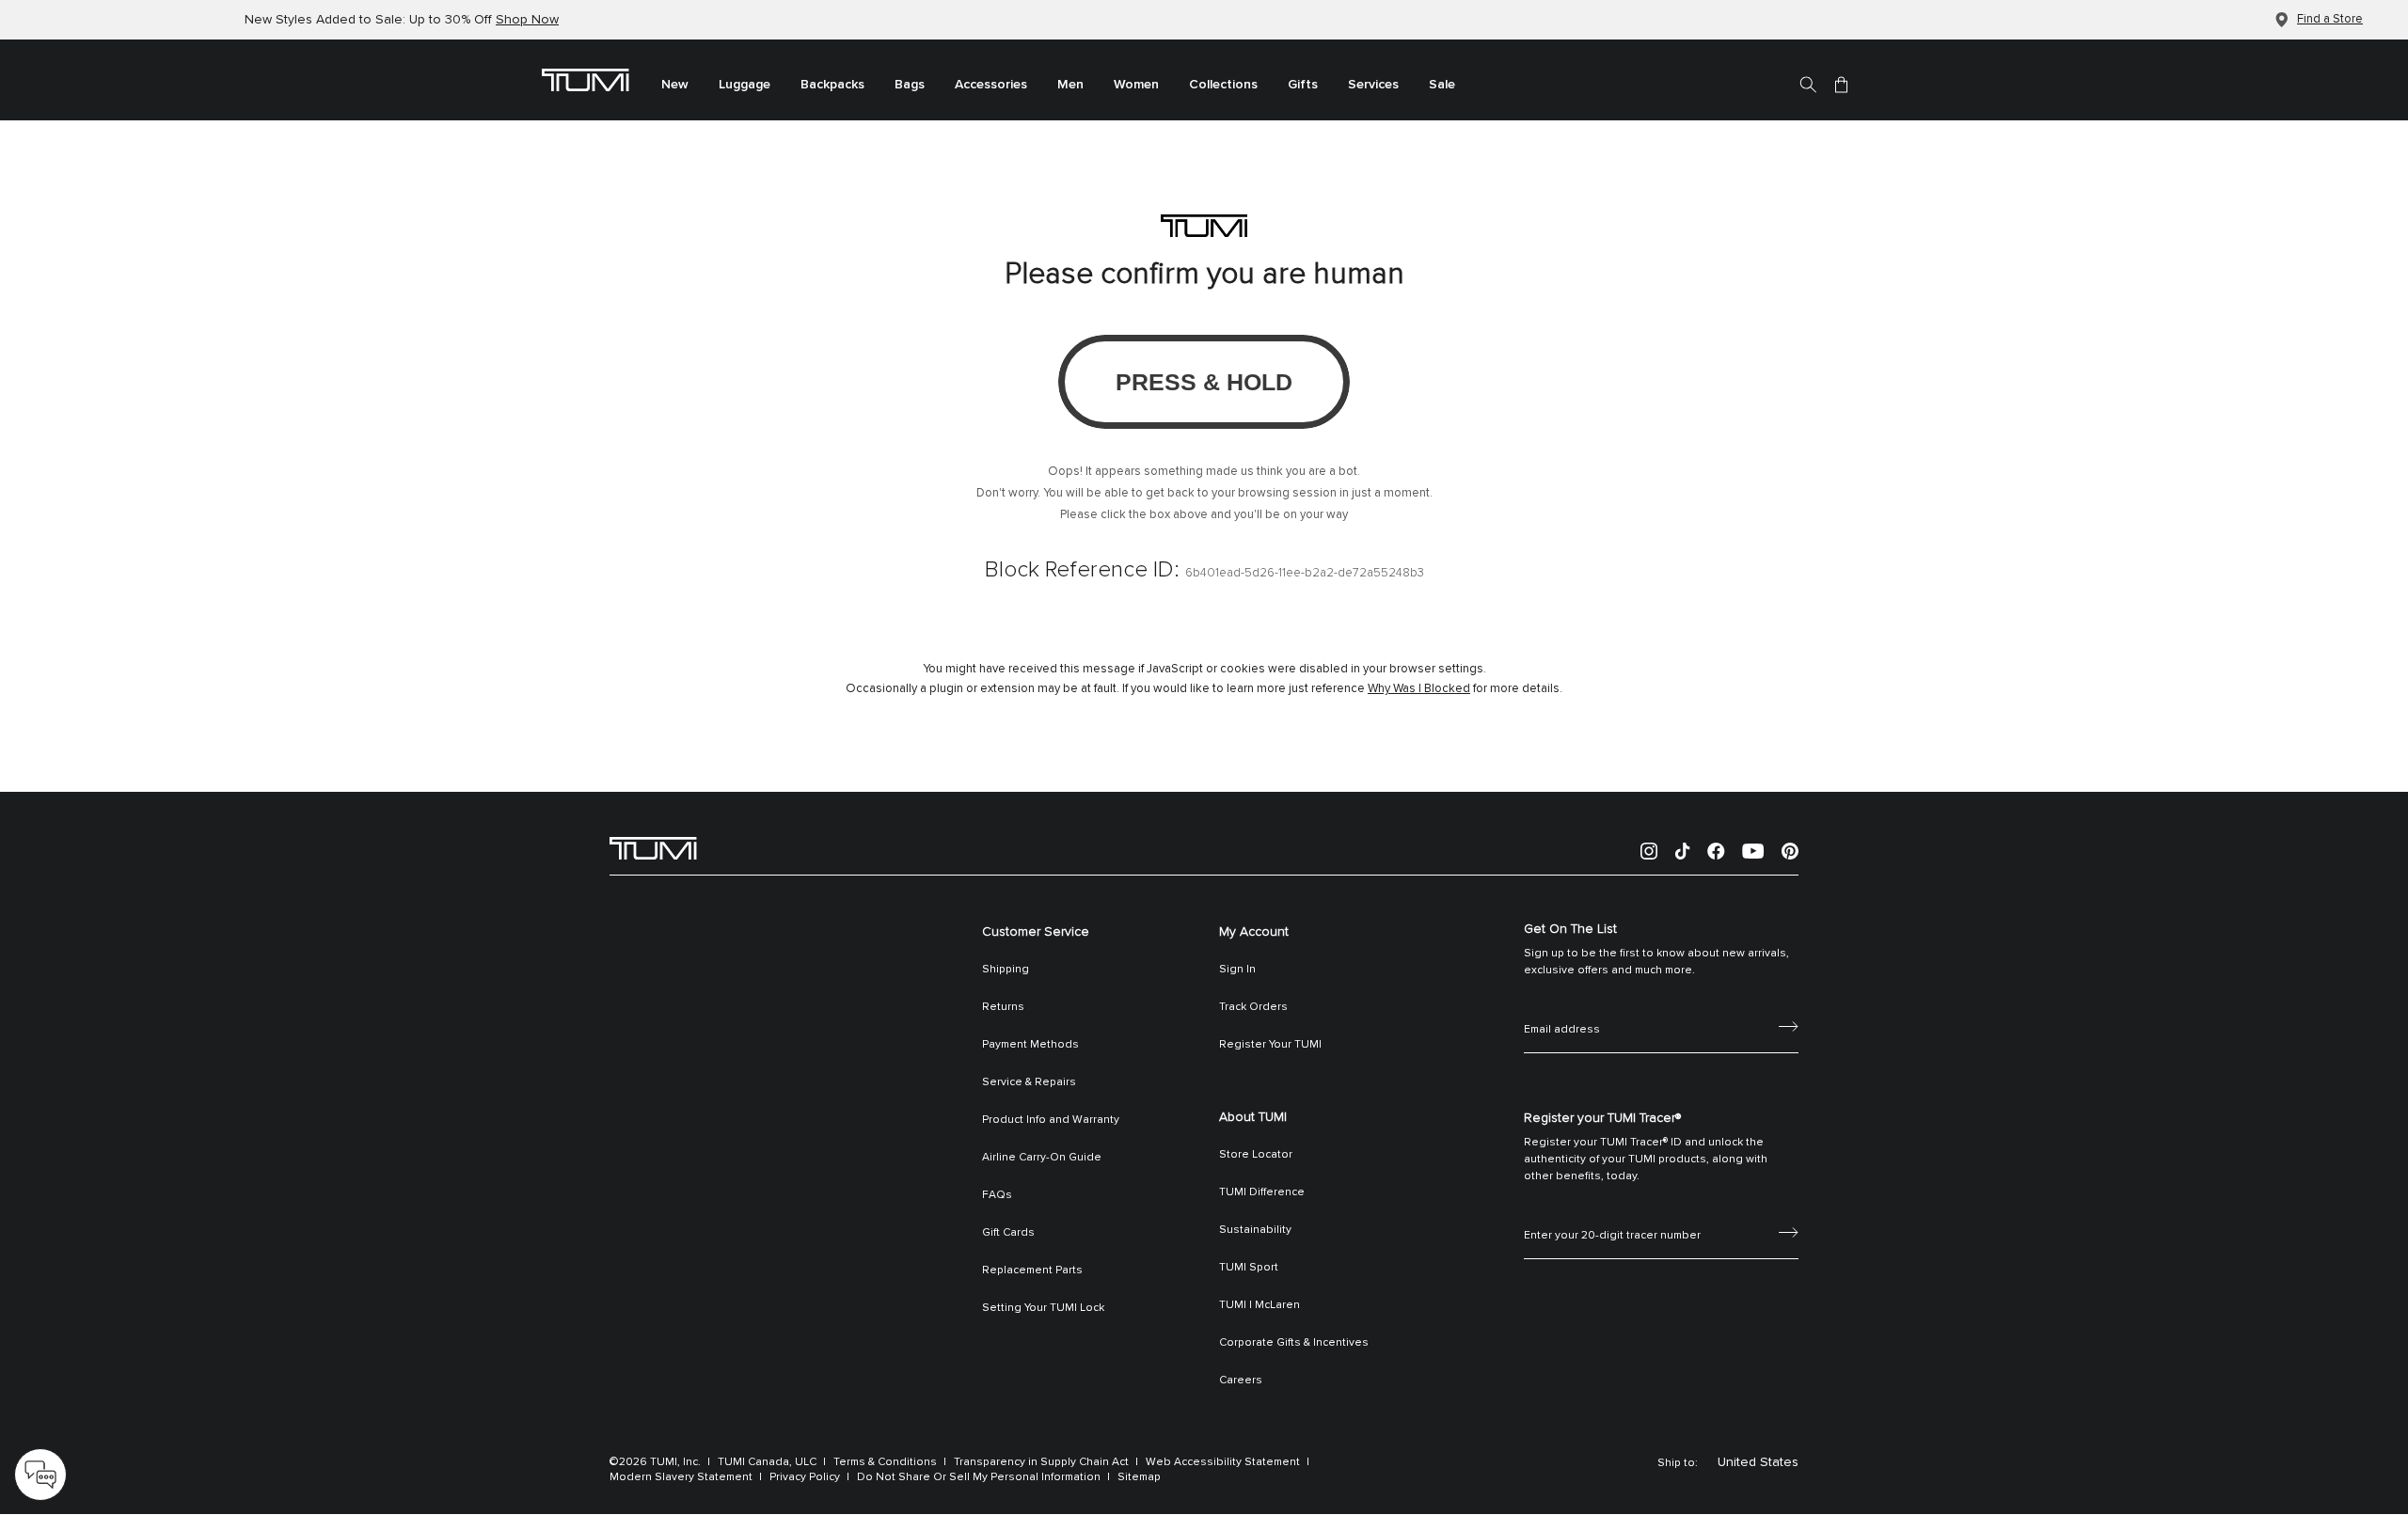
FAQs (997, 1195)
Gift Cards (1008, 1233)
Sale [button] (1442, 85)
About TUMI (1253, 1117)
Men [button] (1070, 85)
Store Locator (1256, 1155)
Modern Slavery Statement (681, 1477)
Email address (1562, 1009)
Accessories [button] (991, 85)
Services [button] (1373, 85)
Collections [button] (1223, 85)
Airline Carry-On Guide (1042, 1158)
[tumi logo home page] (653, 847)
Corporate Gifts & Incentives (1294, 1343)
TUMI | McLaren (1259, 1305)
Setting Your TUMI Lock (1043, 1308)
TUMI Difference (1262, 1192)
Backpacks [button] (832, 85)
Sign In (1237, 970)
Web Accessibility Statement (1223, 1462)
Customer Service (1036, 932)
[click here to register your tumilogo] (1789, 1231)
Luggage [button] (745, 85)
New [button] (675, 85)
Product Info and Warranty (1051, 1120)
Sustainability (1255, 1230)
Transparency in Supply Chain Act (1041, 1462)
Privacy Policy (805, 1477)
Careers (1241, 1381)
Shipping (1006, 970)
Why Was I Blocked (1419, 689)
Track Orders (1253, 1007)
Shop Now (527, 20)
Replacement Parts (1032, 1270)
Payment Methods (1030, 1045)
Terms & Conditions (885, 1462)
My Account (1254, 932)
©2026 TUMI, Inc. (655, 1462)
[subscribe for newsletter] (1789, 1025)
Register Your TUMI (1270, 1045)
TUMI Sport (1249, 1268)
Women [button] (1136, 85)
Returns (1003, 1007)
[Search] (1808, 84)
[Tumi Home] (586, 79)
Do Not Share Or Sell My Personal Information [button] (979, 1477)
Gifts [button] (1303, 85)
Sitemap (1139, 1477)
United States (1758, 1462)
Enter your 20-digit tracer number (1612, 1215)
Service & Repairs (1029, 1082)
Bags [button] (910, 85)
